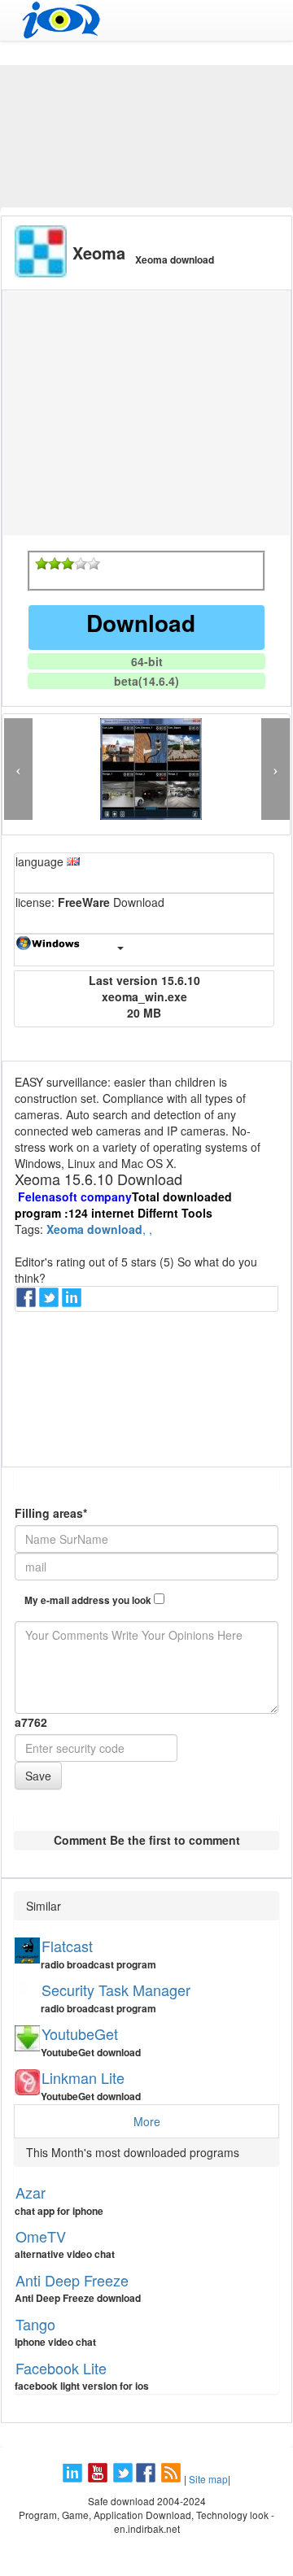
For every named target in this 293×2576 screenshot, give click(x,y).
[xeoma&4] (81, 564)
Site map (208, 2479)
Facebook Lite (61, 2368)
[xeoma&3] (68, 564)
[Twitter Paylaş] (50, 1302)
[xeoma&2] (55, 564)
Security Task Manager (116, 1990)
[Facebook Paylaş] (28, 1302)
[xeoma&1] (42, 564)
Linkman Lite (83, 2077)
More (147, 2121)
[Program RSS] (173, 2479)
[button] (18, 769)
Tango (35, 2324)
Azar (31, 2192)
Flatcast (67, 1946)
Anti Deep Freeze (72, 2280)
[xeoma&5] (94, 564)
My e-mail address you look (89, 1600)
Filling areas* (51, 1513)
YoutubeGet (80, 2033)
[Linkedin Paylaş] (73, 1302)
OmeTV (41, 2236)
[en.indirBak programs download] (146, 20)
